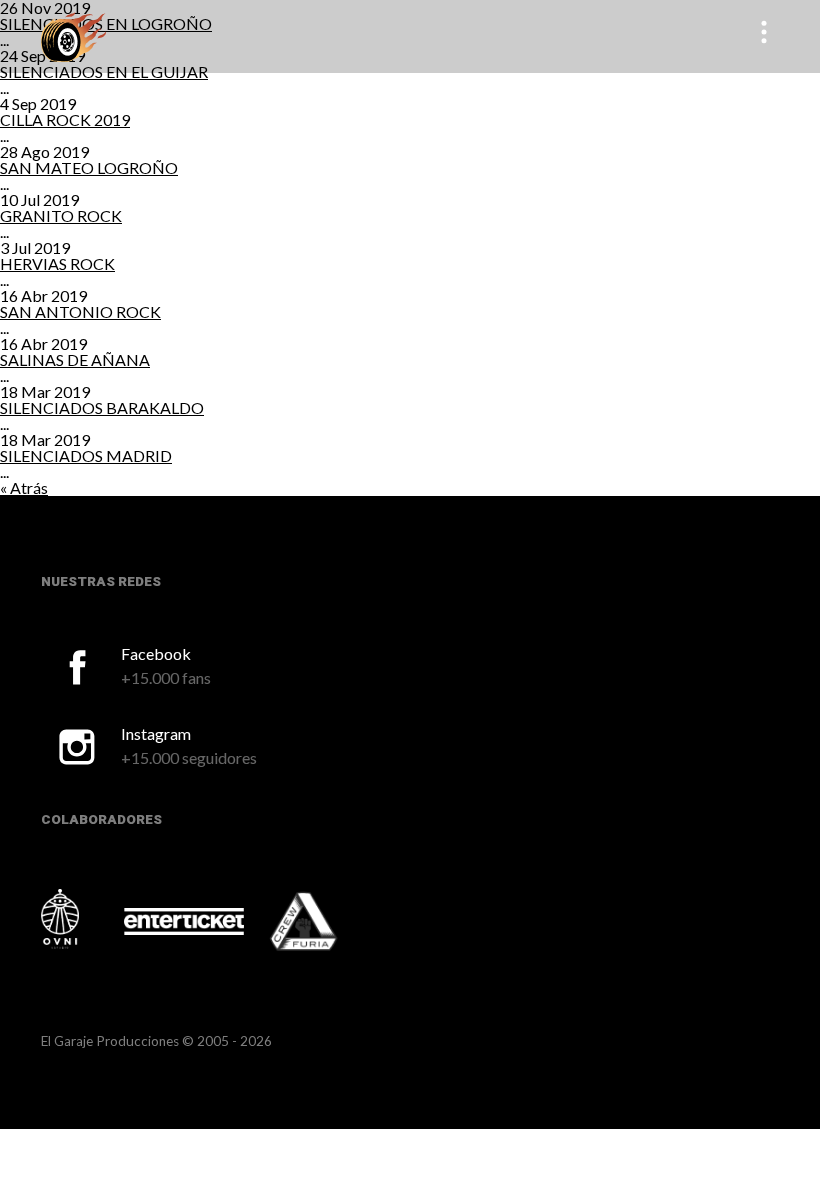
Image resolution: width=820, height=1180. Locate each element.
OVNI (81, 919)
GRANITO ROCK (61, 215)
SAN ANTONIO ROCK (80, 311)
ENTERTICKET (184, 921)
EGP (73, 36)
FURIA (331, 923)
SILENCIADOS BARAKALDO (102, 407)
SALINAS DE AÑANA (75, 359)
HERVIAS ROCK (57, 263)
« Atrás (24, 487)
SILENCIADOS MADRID (86, 455)
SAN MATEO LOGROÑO (89, 167)
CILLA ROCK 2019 (65, 119)
